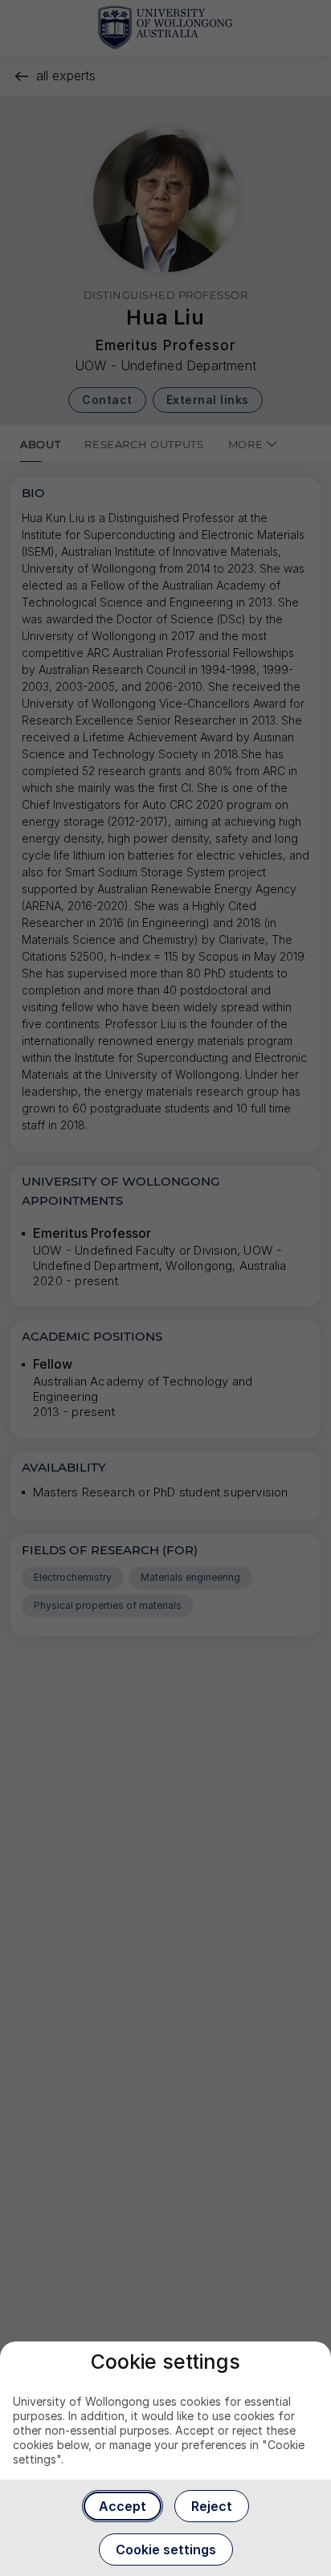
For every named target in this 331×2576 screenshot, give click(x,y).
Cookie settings (166, 2549)
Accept (123, 2506)
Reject (212, 2506)
